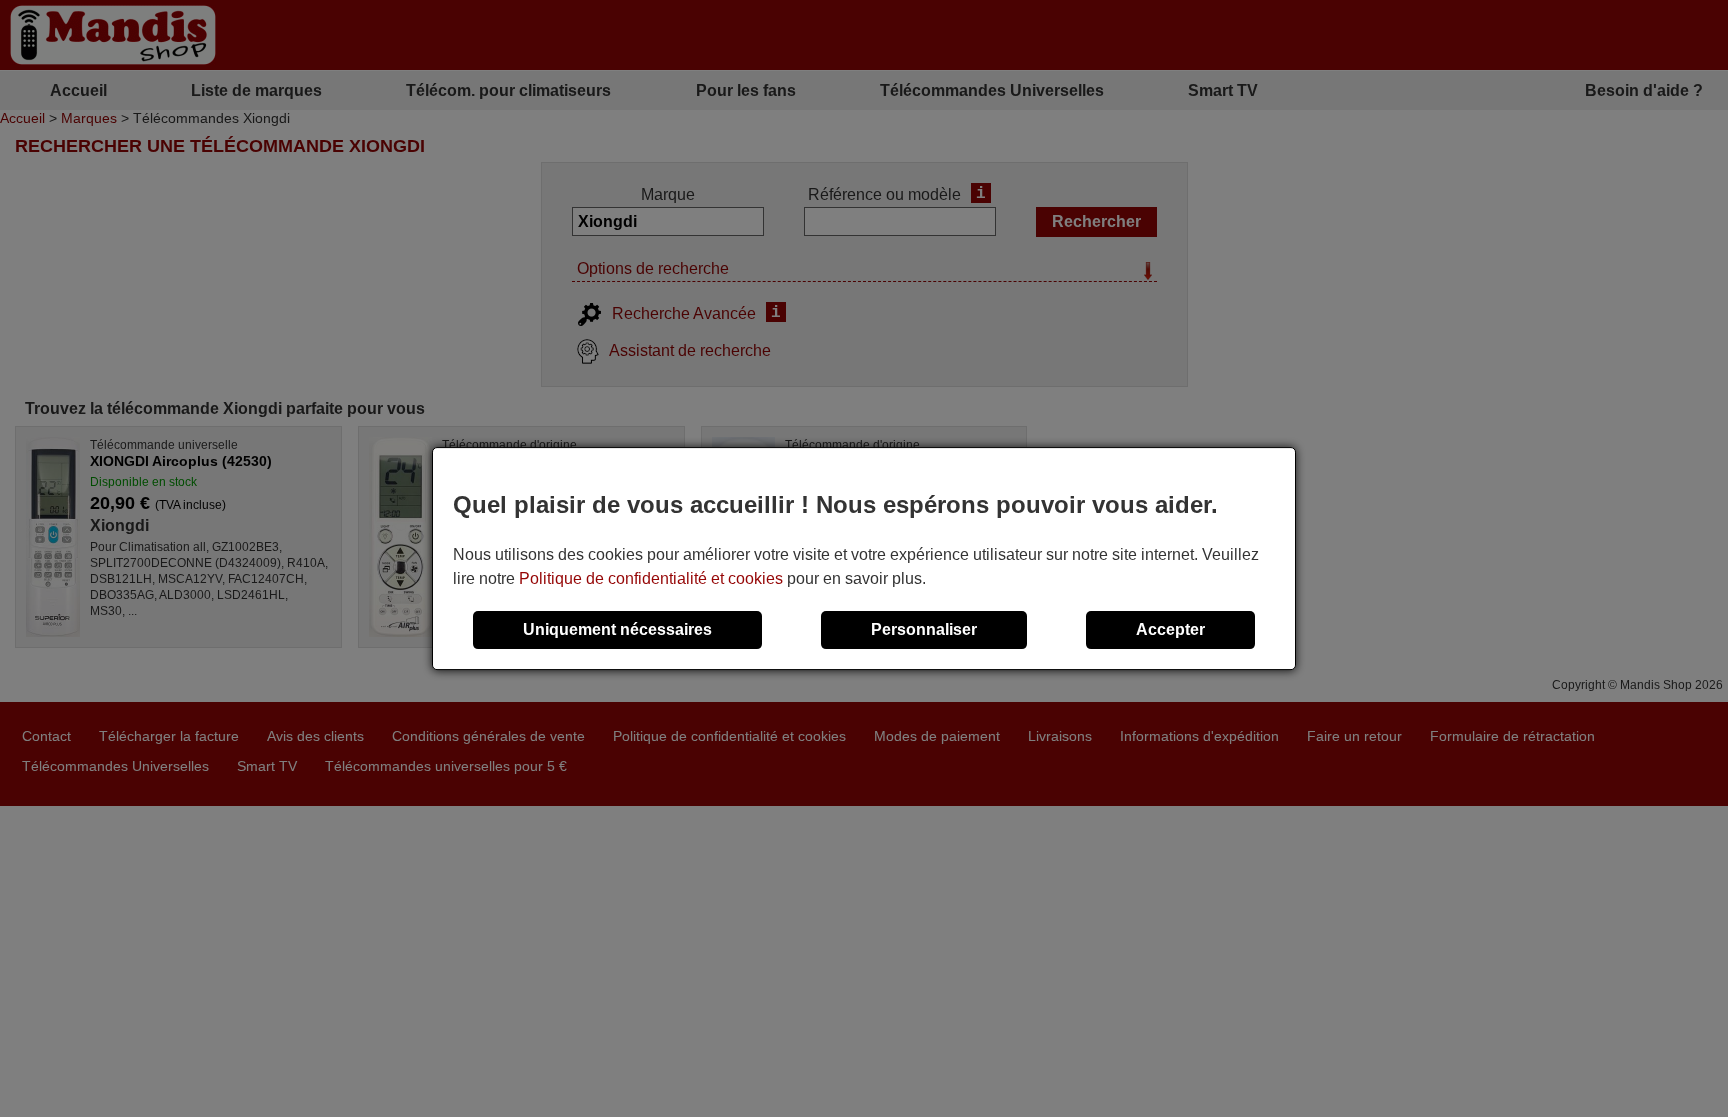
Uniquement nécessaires (617, 629)
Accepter (1170, 629)
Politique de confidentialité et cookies (651, 578)
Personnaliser (924, 629)
